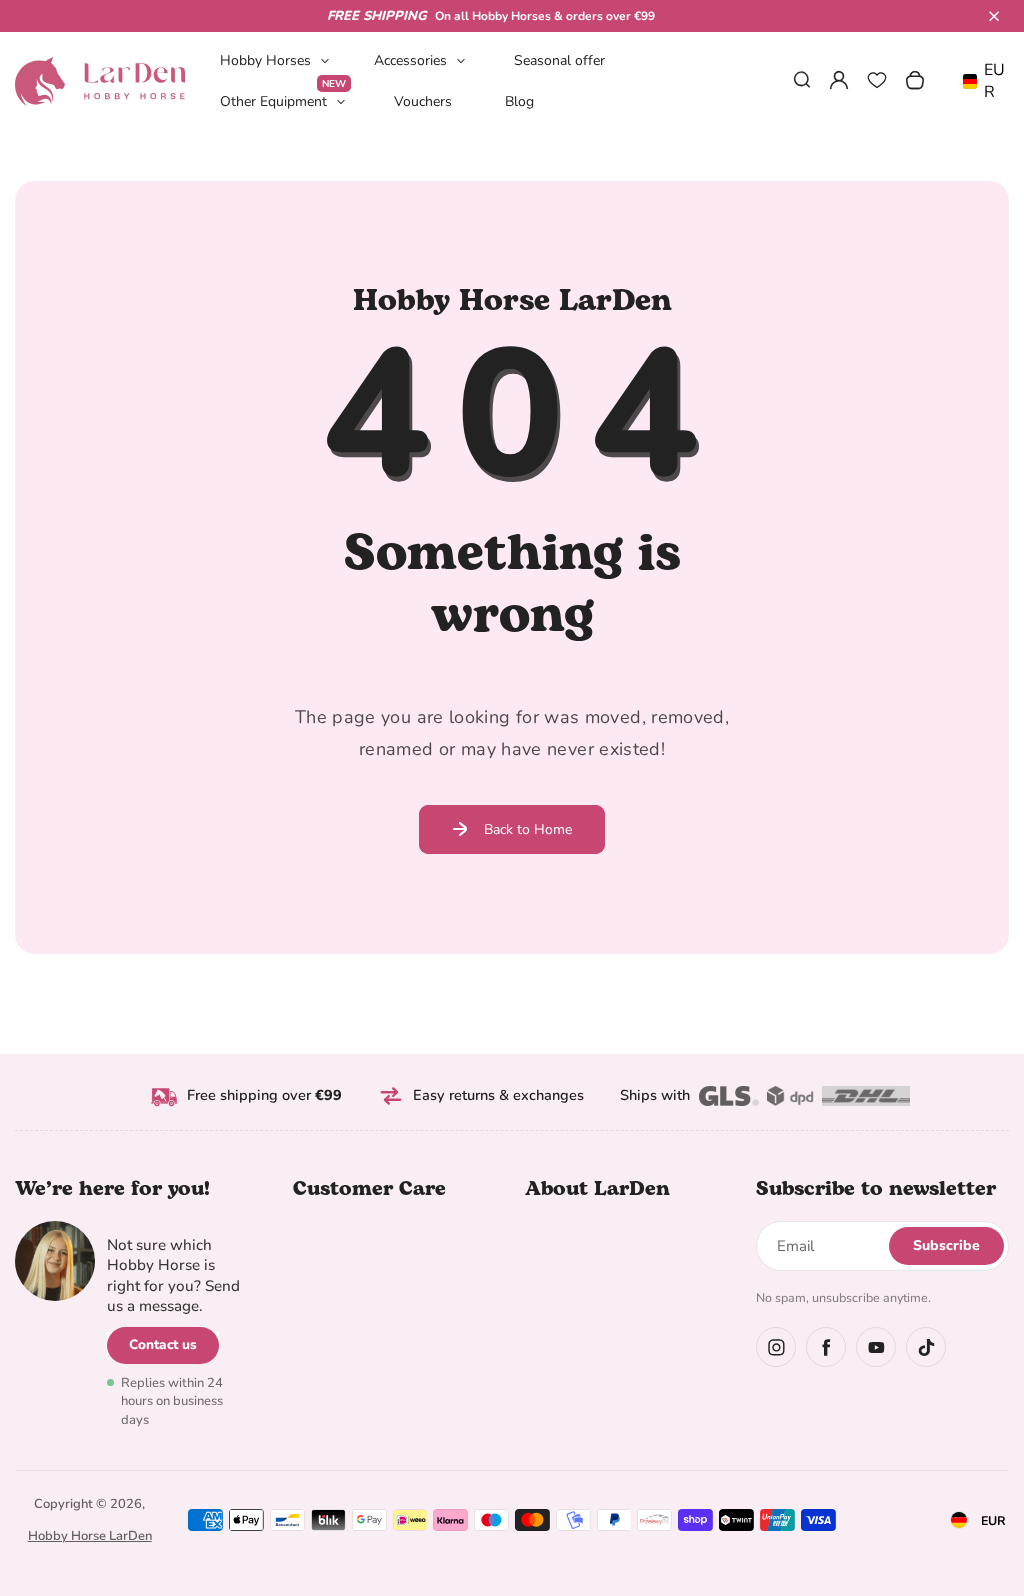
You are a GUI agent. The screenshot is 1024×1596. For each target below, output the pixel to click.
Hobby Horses (265, 60)
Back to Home (528, 829)
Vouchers (423, 101)
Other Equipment (283, 100)
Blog (519, 101)
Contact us (163, 1344)
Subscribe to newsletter (876, 1189)
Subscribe (946, 1245)
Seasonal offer (559, 60)
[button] (994, 16)
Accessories (410, 60)
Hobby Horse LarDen (90, 1536)
